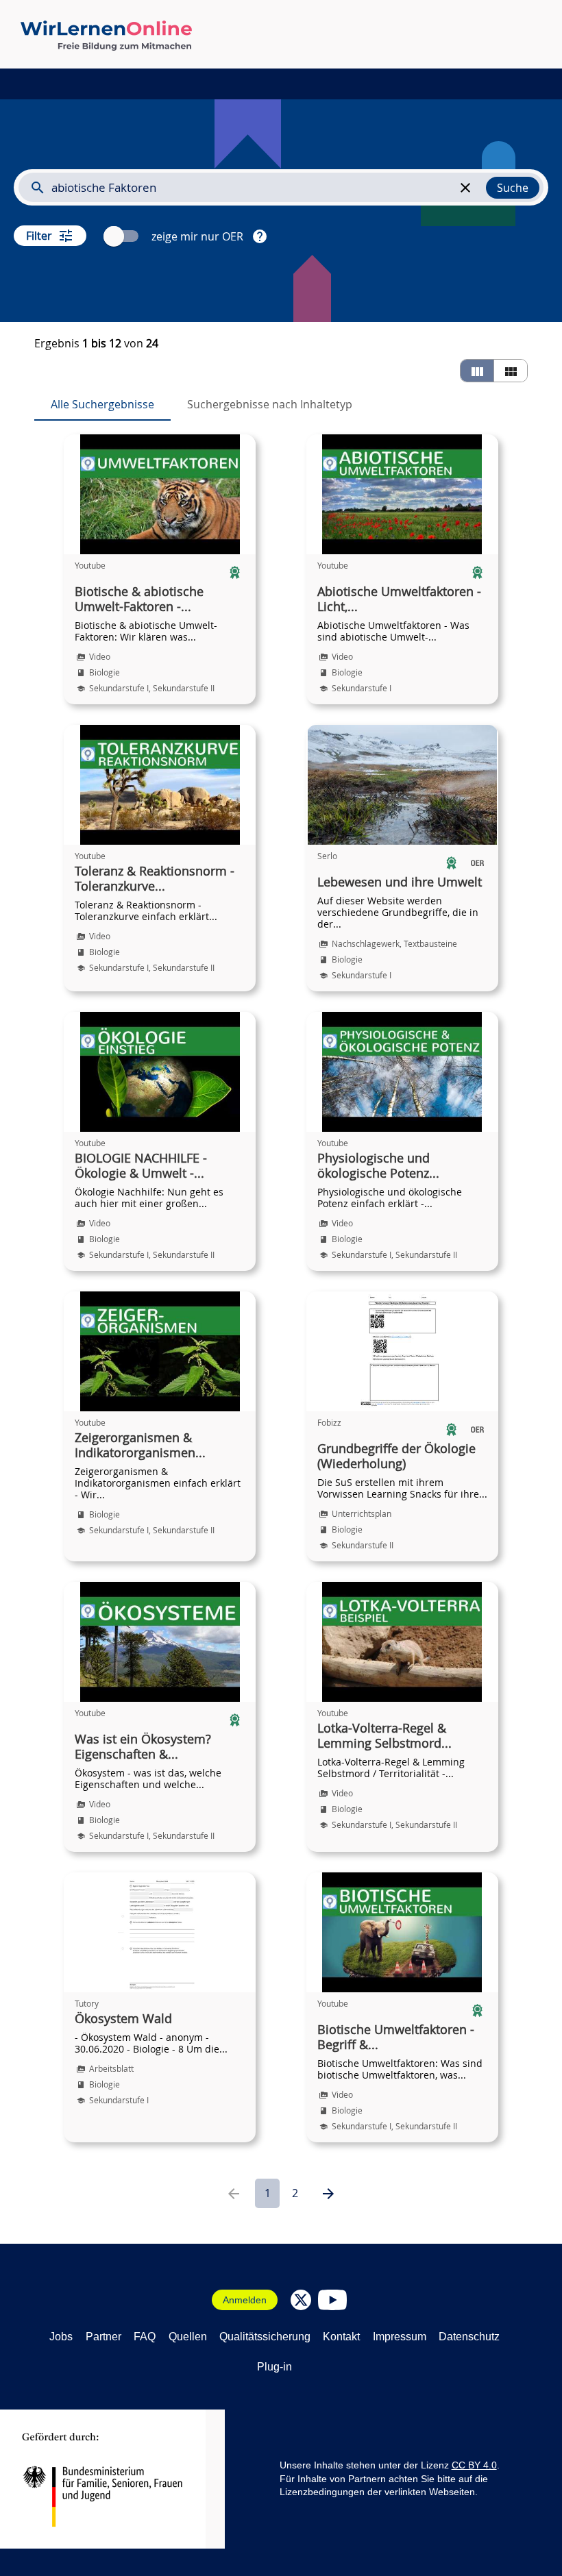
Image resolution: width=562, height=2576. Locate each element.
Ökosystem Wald (123, 2019)
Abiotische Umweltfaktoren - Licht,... (399, 599)
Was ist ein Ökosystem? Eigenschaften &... (143, 1747)
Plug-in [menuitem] (274, 2367)
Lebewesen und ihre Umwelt (400, 882)
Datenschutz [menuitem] (469, 2337)
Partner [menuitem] (103, 2337)
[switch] (123, 236)
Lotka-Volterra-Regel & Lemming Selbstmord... (384, 1736)
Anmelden (245, 2300)
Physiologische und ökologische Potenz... (378, 1166)
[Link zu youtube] (332, 2300)
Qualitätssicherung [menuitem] (265, 2337)
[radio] (477, 371)
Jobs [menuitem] (61, 2337)
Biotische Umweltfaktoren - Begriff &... (396, 2038)
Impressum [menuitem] (400, 2337)
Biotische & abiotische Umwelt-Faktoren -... (139, 599)
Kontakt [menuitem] (341, 2337)
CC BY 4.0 (474, 2465)
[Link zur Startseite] (106, 36)
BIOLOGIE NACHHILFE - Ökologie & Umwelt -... (141, 1166)
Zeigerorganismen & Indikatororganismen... (140, 1446)
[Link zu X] (301, 2300)
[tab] (102, 404)
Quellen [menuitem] (188, 2337)
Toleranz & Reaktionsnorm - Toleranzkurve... (155, 879)
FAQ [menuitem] (145, 2337)
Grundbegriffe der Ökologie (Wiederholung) (396, 1457)
